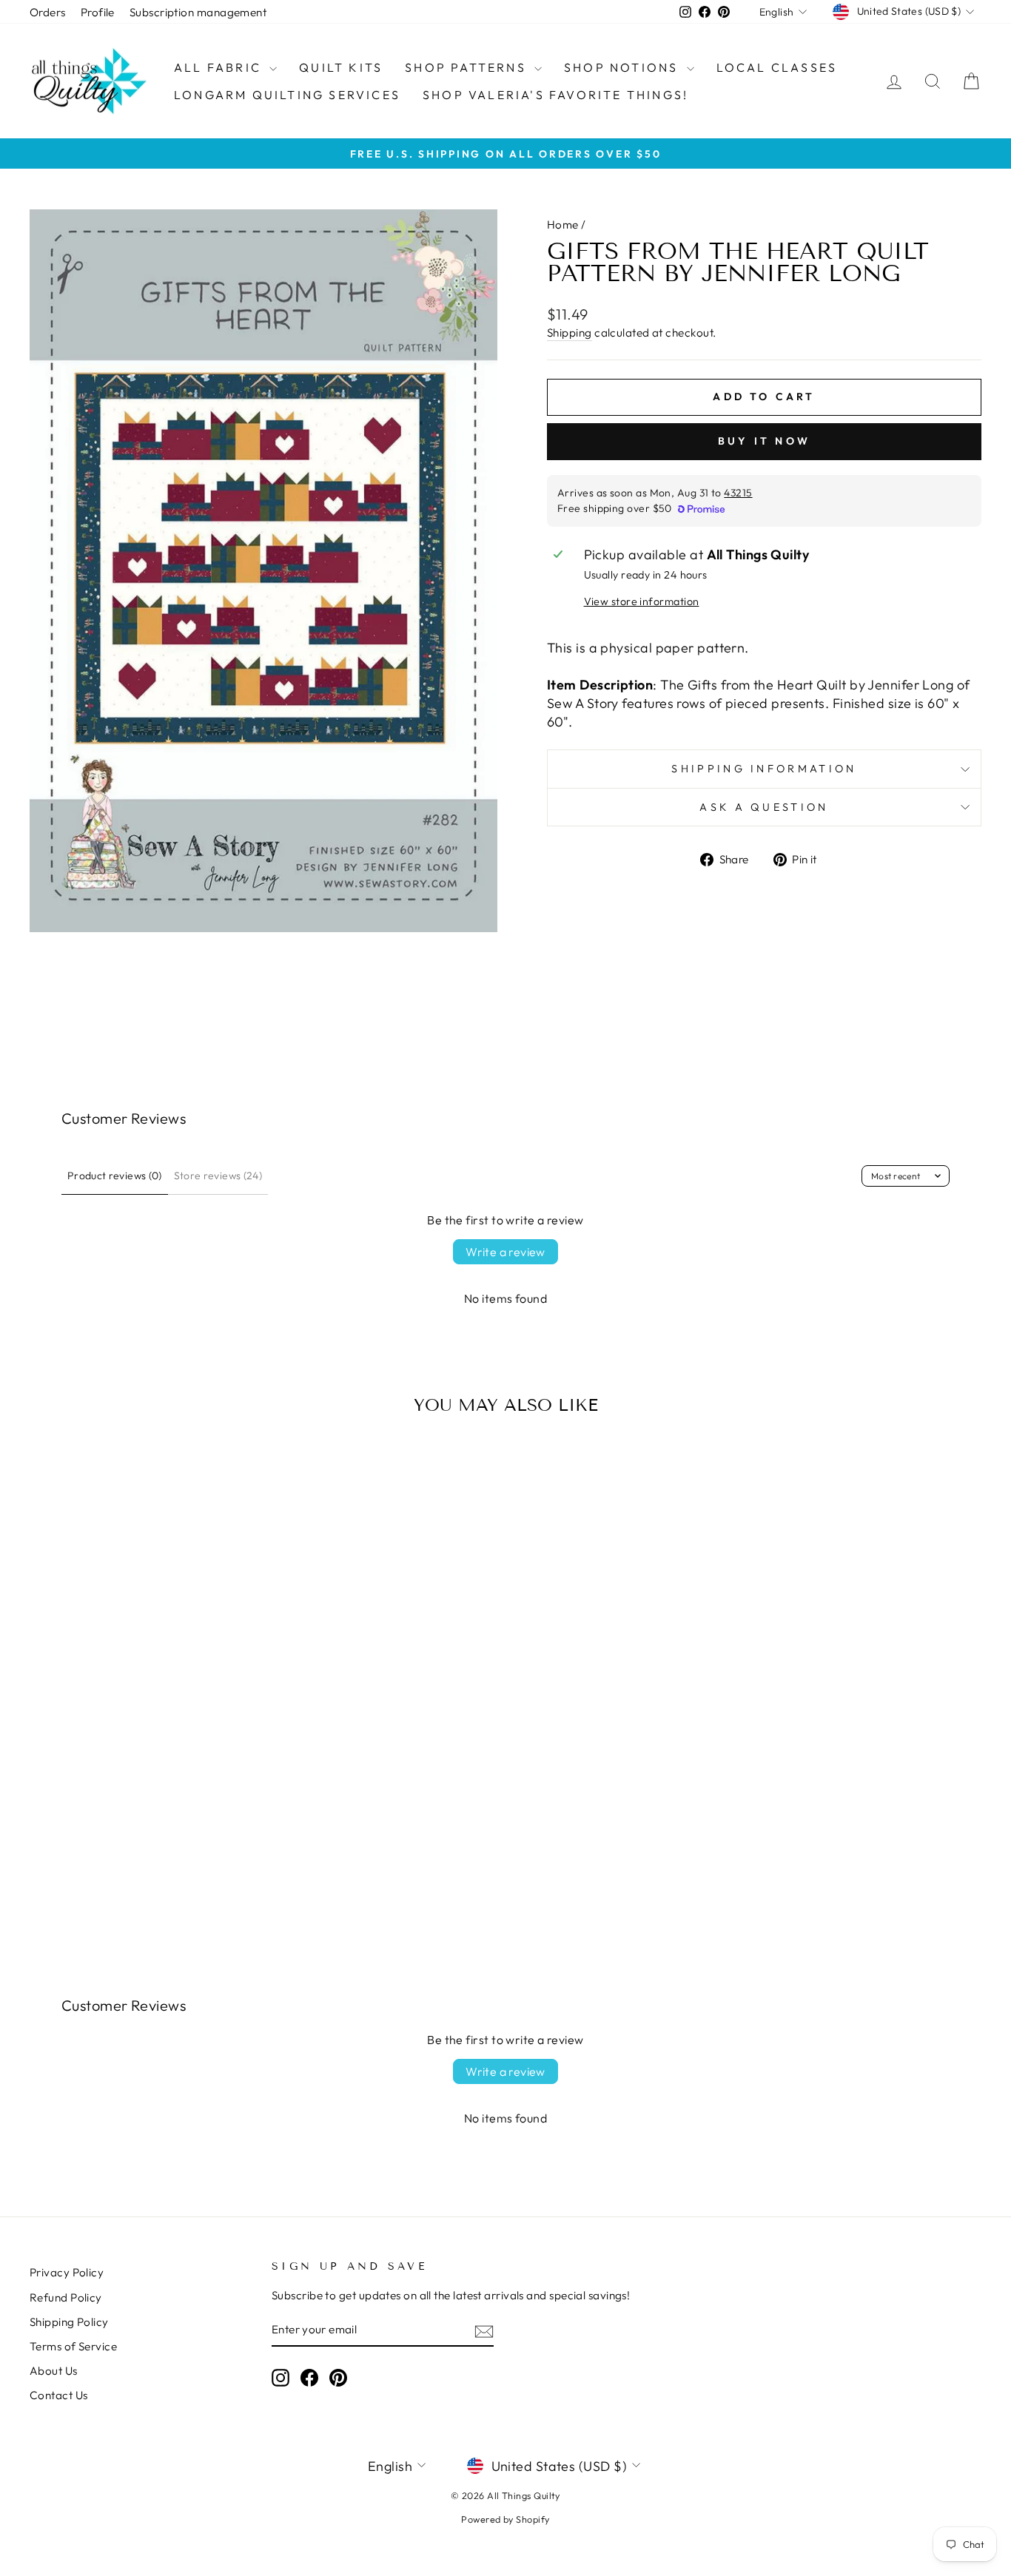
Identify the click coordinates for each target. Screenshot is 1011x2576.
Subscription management (198, 12)
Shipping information (764, 769)
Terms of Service (73, 2346)
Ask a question (764, 807)
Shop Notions (624, 67)
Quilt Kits (341, 67)
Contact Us (59, 2395)
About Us (54, 2371)
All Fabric (220, 67)
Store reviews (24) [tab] (218, 1176)
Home (563, 225)
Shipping (570, 333)
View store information (642, 601)
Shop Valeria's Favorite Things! (555, 95)
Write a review (505, 1252)
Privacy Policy (67, 2272)
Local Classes (777, 67)
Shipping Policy (69, 2322)
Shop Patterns (468, 67)
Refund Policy (66, 2297)
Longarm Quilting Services (287, 95)
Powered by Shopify (505, 2519)
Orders (48, 12)
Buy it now (764, 441)
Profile (98, 12)
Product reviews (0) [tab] (115, 1176)
